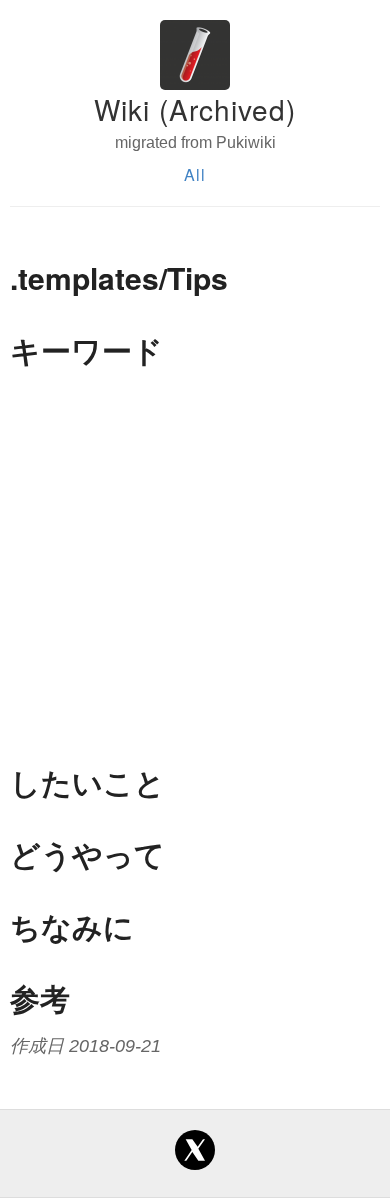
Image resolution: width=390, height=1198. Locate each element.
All (195, 174)
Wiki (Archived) (195, 109)
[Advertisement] (195, 566)
